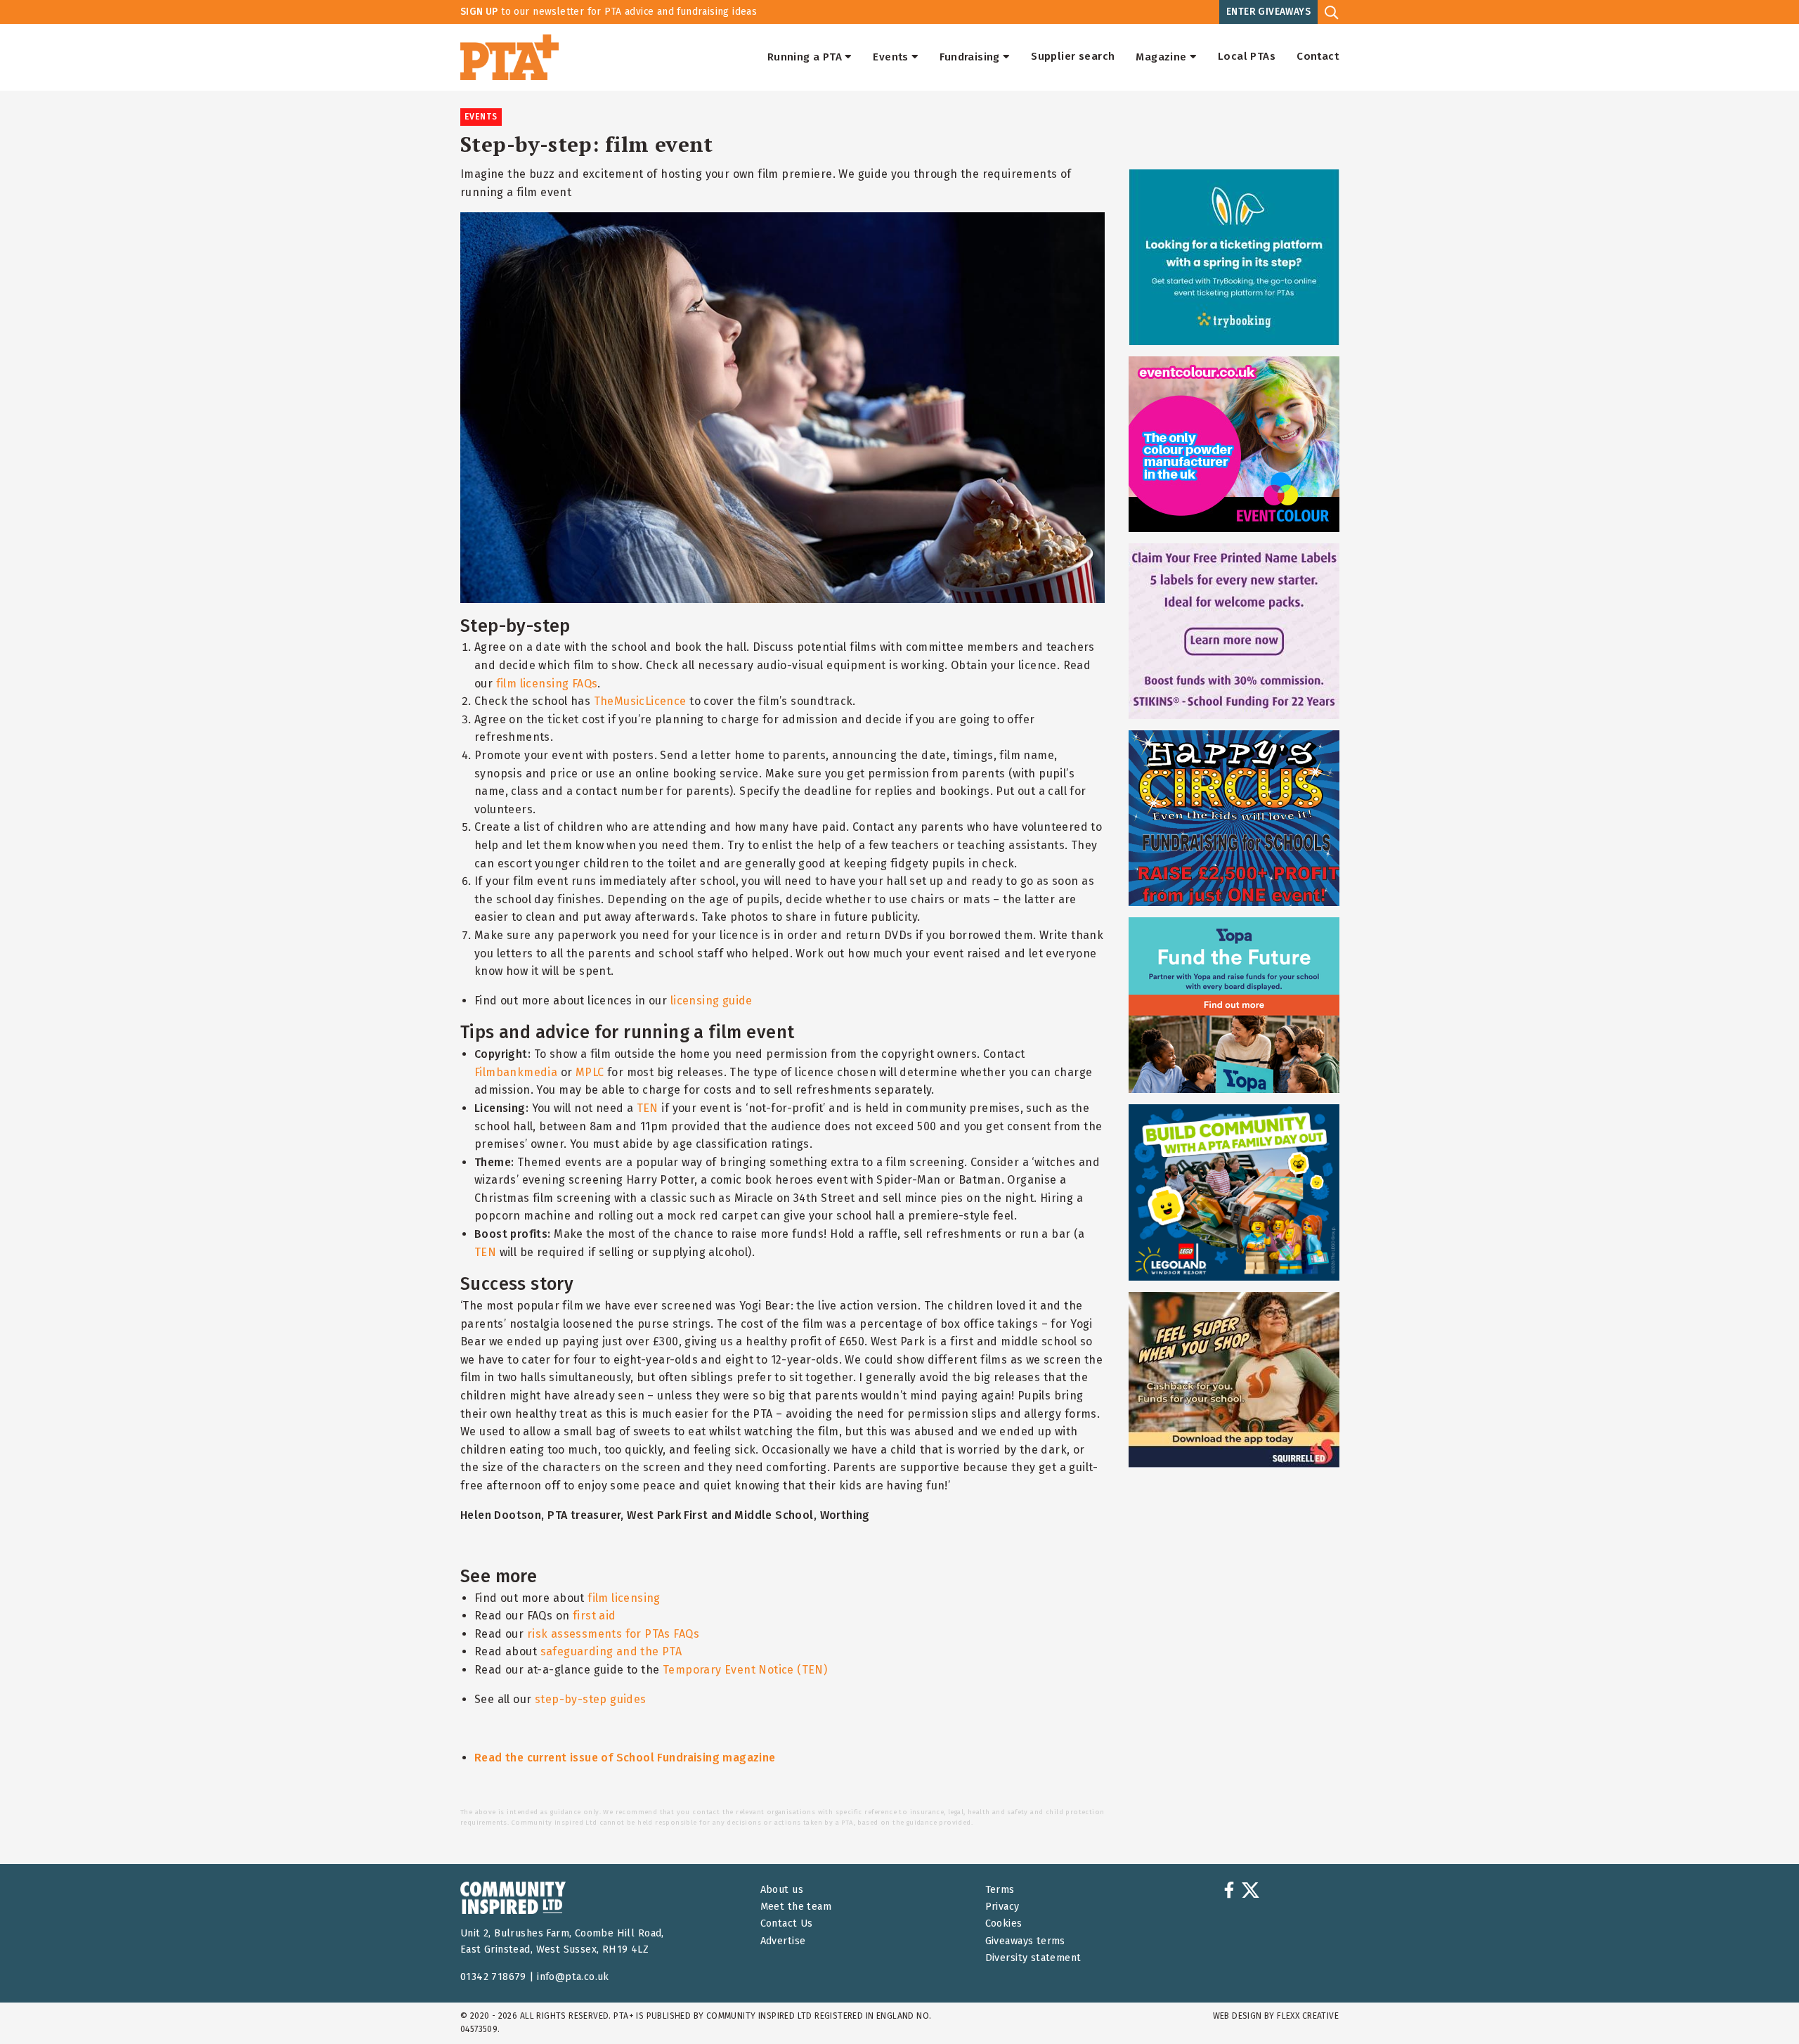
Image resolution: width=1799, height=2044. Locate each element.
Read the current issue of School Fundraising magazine (625, 1758)
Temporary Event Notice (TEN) (745, 1670)
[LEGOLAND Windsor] (1234, 1192)
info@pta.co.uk (573, 1977)
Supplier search (1073, 57)
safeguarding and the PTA (611, 1651)
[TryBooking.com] (1234, 257)
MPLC (590, 1072)
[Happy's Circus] (1234, 818)
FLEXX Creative (1308, 2016)
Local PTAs (1247, 57)
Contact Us (787, 1923)
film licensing (624, 1598)
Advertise (783, 1941)
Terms (1000, 1890)
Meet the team (796, 1907)
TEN (648, 1108)
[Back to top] (1760, 2005)
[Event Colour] (1234, 444)
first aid (595, 1616)
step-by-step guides (591, 1699)
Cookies (1004, 1923)
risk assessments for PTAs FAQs (613, 1634)
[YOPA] (1234, 1005)
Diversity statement (1033, 1958)
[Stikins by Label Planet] (1234, 631)
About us (782, 1890)
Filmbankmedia (516, 1072)
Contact (1318, 57)
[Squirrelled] (1234, 1380)
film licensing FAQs (547, 684)
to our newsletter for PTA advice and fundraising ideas (609, 12)
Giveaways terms (1025, 1941)
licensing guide (712, 1001)
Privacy (1002, 1907)
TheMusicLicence (640, 701)
